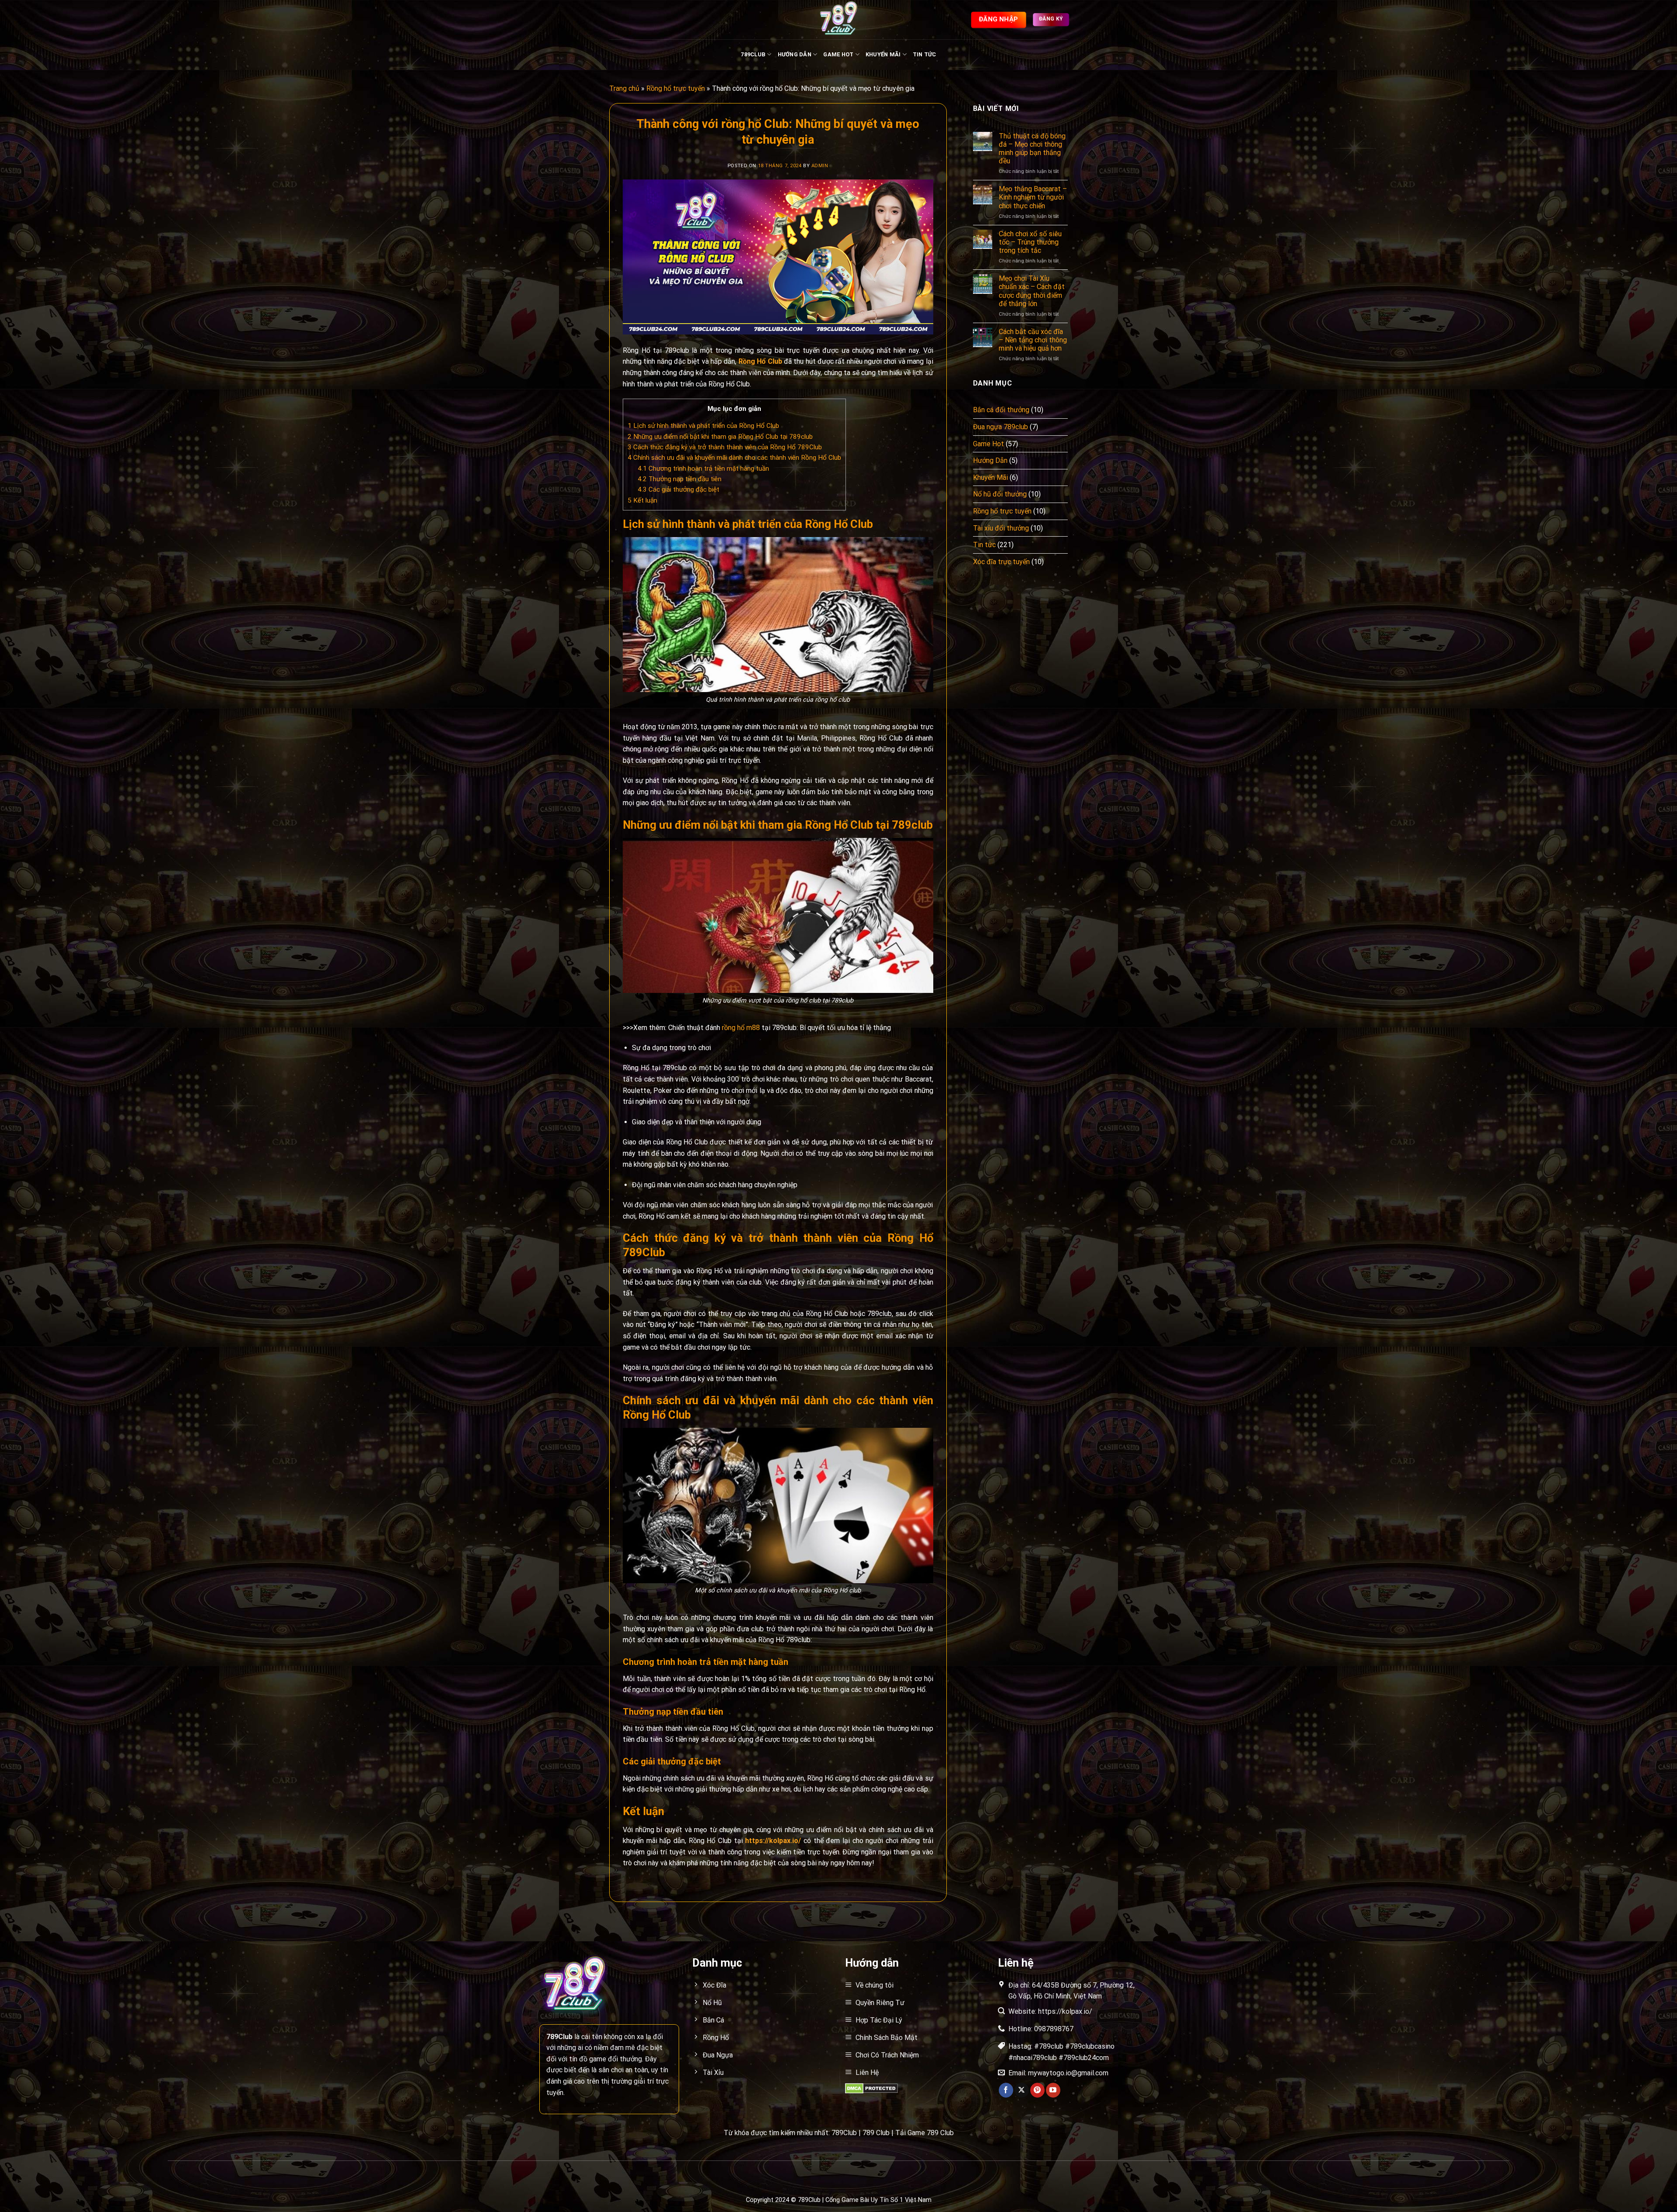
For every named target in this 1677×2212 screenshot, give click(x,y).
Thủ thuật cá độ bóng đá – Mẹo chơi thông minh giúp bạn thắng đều (1032, 149)
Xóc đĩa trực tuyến (1001, 562)
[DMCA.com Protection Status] (871, 2088)
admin (820, 166)
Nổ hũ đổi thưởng (1000, 494)
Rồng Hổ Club (760, 361)
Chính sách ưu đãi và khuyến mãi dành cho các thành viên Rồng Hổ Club (734, 458)
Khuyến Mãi (883, 54)
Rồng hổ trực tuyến (676, 88)
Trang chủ (624, 88)
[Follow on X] (1022, 2090)
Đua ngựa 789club (1001, 427)
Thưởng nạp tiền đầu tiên (680, 479)
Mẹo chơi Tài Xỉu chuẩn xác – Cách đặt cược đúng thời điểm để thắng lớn (1032, 291)
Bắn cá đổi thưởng (1001, 410)
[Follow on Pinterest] (1037, 2090)
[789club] (838, 20)
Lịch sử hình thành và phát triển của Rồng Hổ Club (703, 426)
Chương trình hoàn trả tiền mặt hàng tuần (703, 469)
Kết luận (642, 500)
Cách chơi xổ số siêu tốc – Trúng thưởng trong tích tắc (1030, 242)
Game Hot (838, 54)
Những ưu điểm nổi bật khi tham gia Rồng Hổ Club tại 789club (720, 437)
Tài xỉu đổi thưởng (1001, 528)
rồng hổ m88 (741, 1028)
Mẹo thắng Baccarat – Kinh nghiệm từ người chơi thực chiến (1033, 197)
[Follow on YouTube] (1053, 2090)
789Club (753, 54)
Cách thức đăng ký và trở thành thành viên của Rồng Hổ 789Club (725, 447)
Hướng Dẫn (795, 54)
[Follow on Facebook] (1006, 2090)
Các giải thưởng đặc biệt (678, 489)
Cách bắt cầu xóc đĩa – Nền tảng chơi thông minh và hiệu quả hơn (1033, 340)
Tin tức (925, 54)
